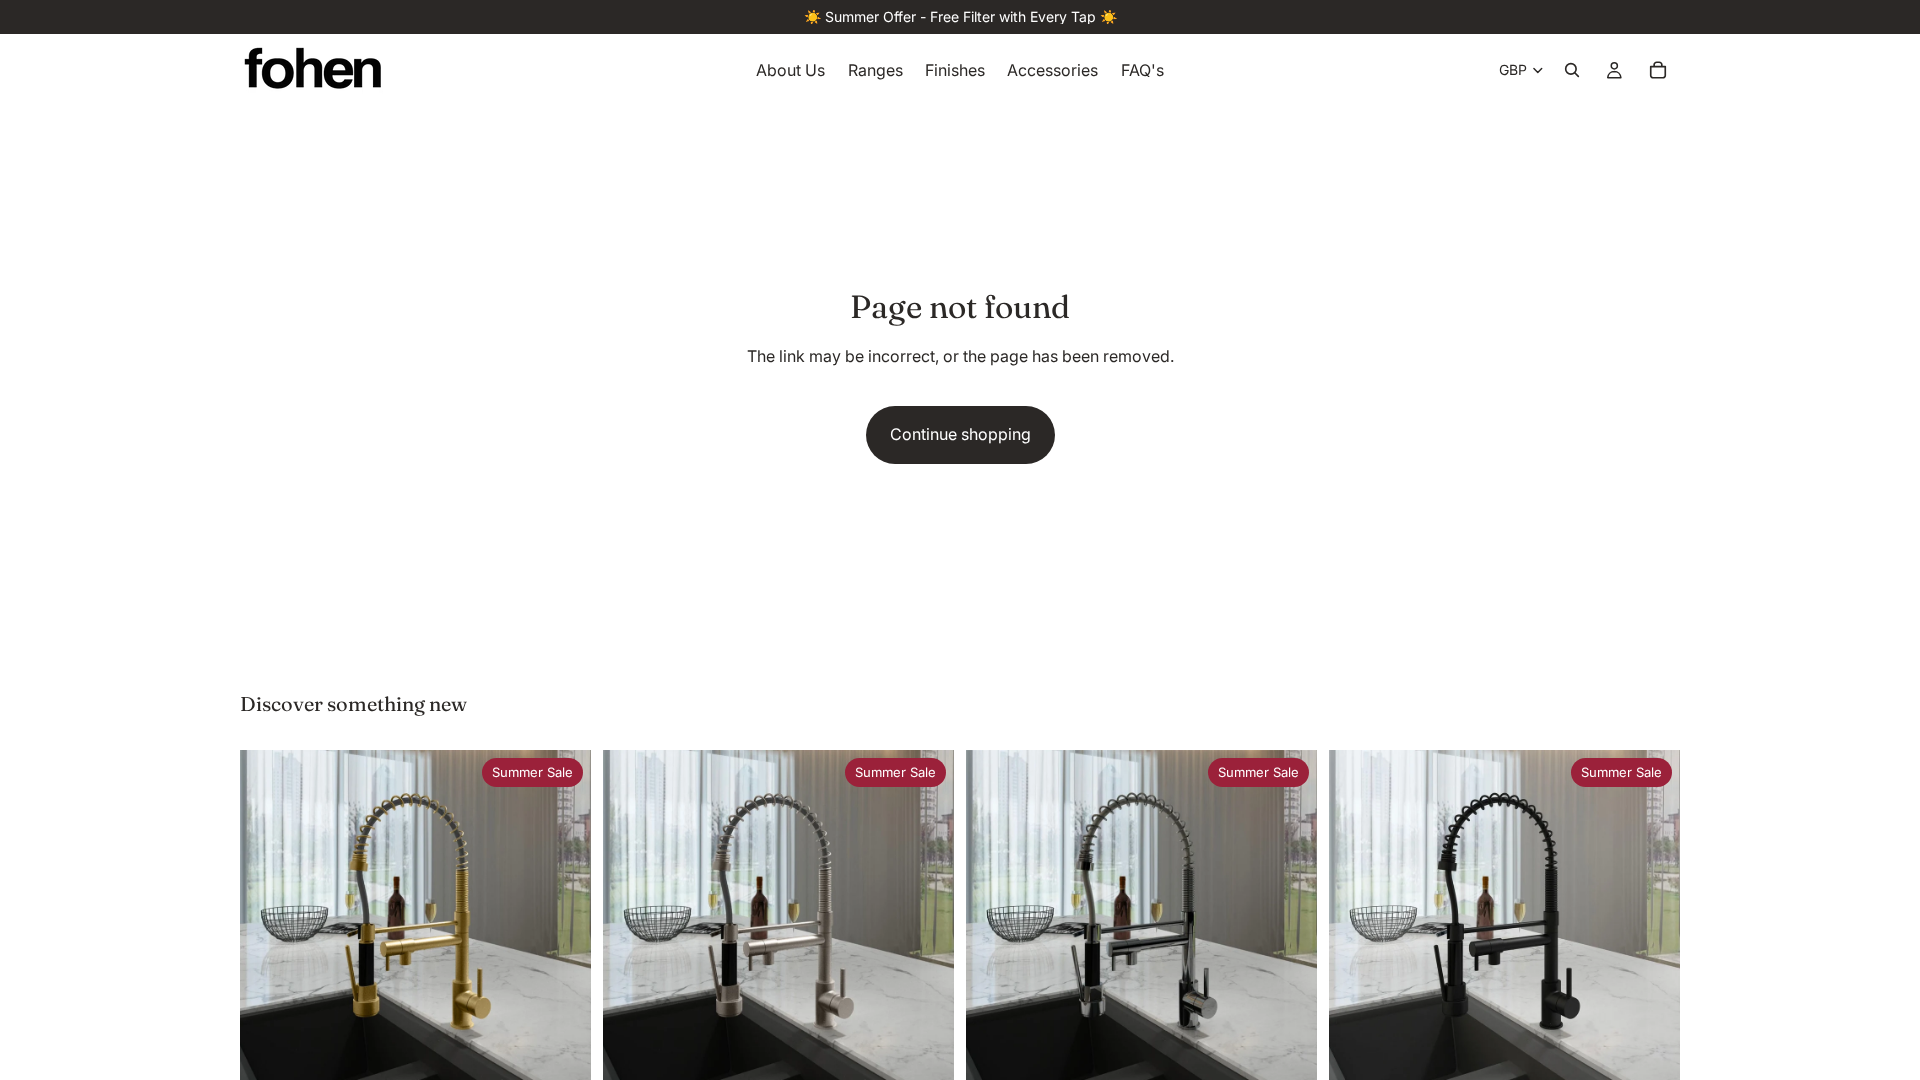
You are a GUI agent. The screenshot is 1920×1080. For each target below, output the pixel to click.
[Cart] (1658, 70)
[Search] (1572, 70)
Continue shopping (960, 434)
